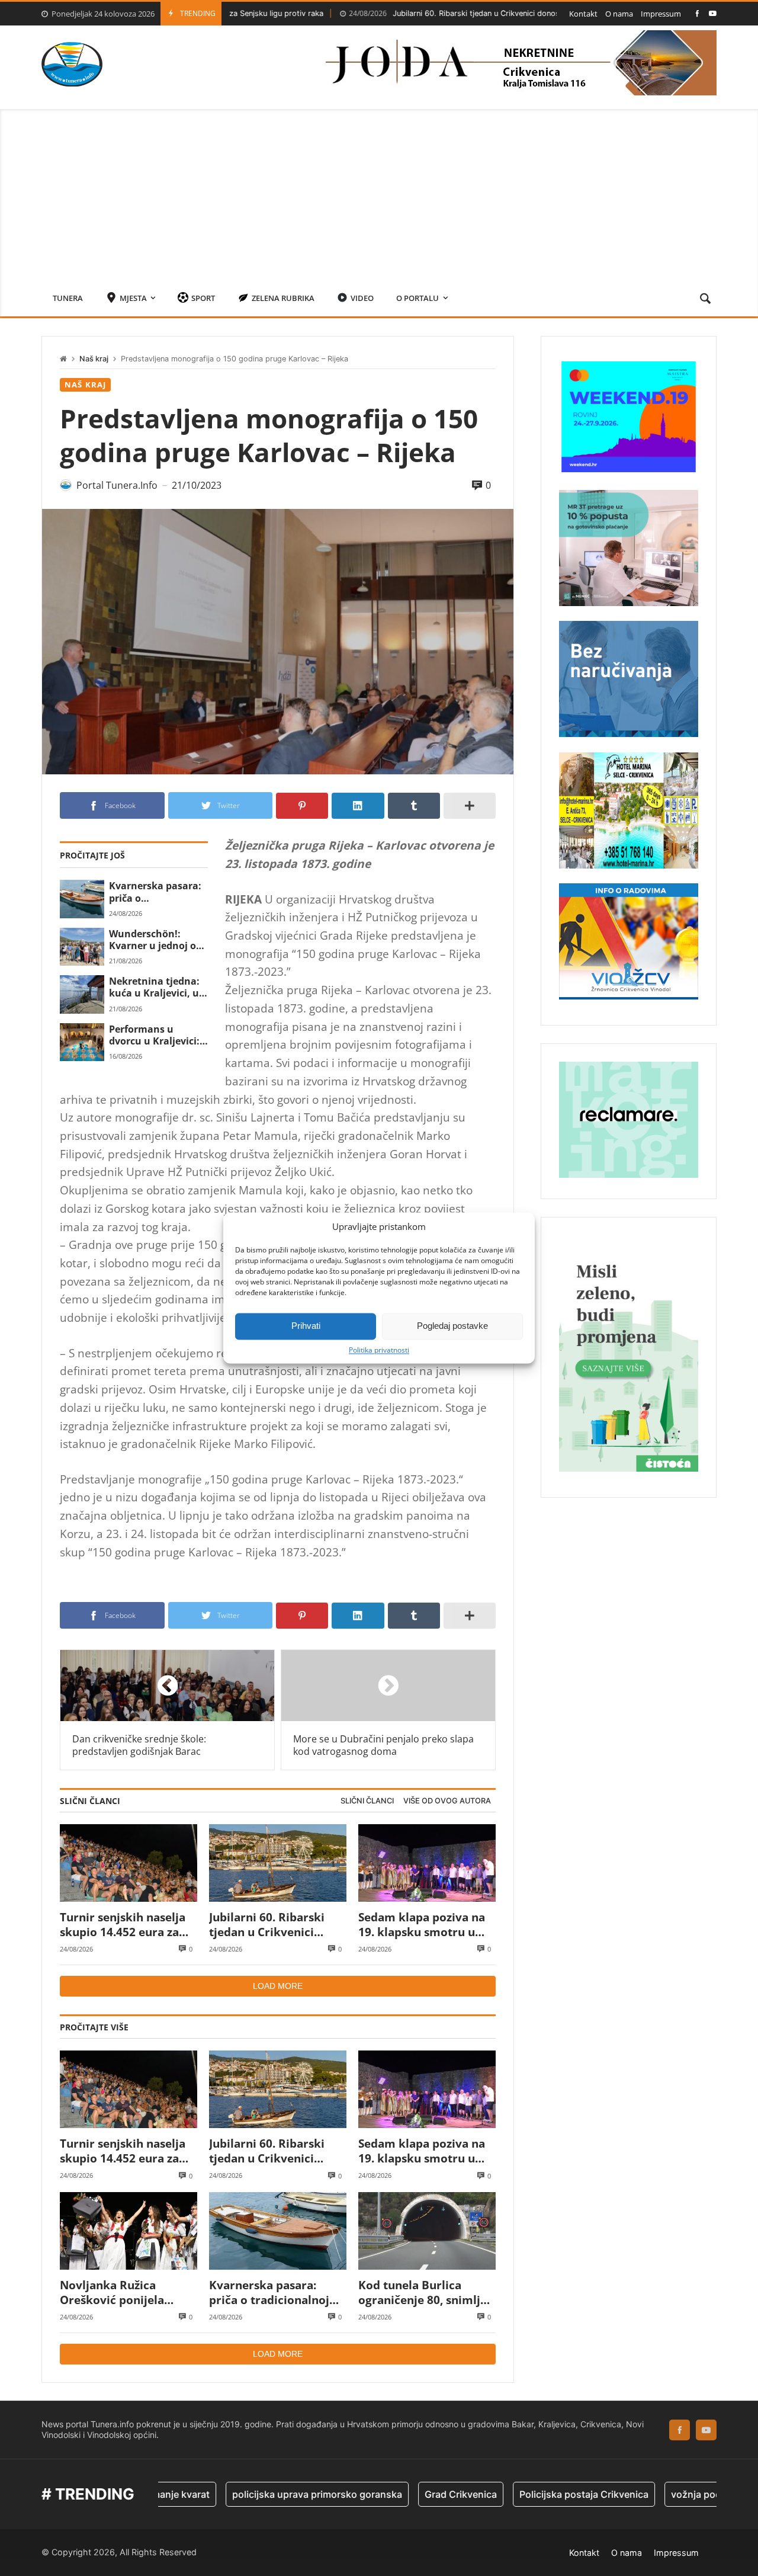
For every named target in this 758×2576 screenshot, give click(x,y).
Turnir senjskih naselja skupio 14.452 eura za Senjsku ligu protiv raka (126, 1925)
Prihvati (306, 1326)
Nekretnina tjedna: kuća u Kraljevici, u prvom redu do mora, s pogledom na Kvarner (154, 987)
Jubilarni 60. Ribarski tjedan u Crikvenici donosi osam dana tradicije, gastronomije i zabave (460, 13)
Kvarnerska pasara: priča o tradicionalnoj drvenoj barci (155, 892)
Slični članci (367, 1801)
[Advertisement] (379, 192)
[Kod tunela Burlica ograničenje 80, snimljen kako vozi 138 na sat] (427, 2231)
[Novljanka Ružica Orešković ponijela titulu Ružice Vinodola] (129, 2231)
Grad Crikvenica (390, 2494)
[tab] (367, 1801)
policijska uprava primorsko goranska (246, 2494)
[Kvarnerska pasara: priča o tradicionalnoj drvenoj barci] (82, 899)
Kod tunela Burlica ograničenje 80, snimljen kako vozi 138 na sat (426, 2293)
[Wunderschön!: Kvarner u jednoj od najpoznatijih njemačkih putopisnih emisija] (82, 947)
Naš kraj (94, 359)
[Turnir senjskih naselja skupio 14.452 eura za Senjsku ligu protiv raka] (129, 1863)
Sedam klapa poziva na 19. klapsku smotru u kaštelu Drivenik (422, 1925)
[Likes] (697, 13)
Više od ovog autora (447, 1801)
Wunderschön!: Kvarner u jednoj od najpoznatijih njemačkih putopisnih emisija (155, 940)
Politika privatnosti (379, 1350)
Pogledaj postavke (452, 1326)
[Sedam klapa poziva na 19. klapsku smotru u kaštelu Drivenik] (427, 1863)
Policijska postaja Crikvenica (513, 2494)
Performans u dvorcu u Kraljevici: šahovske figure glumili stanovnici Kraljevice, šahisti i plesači (154, 1035)
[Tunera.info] (72, 64)
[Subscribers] (713, 13)
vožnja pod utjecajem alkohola (669, 2494)
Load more (278, 1986)
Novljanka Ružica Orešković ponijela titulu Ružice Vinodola (121, 2293)
